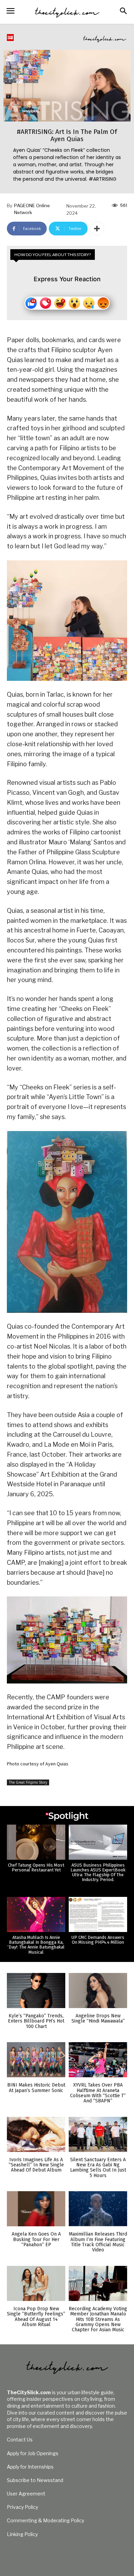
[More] (97, 229)
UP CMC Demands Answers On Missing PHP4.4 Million (98, 1940)
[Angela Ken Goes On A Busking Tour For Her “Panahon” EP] (36, 2209)
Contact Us (20, 2440)
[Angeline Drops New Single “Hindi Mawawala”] (98, 1991)
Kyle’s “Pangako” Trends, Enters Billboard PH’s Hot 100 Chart (36, 2021)
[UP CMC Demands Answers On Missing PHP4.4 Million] (98, 1914)
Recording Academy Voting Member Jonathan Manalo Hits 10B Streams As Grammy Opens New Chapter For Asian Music (98, 2319)
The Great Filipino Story (28, 1782)
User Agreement (26, 2494)
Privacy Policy (23, 2507)
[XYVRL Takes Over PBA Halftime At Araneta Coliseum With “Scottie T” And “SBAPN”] (98, 2060)
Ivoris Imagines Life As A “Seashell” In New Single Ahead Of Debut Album (36, 2165)
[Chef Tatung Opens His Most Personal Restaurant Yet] (36, 1842)
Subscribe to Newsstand (35, 2480)
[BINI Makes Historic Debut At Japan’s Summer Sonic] (36, 2060)
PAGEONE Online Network (32, 209)
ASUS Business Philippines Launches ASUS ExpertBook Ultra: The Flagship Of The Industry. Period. (98, 1872)
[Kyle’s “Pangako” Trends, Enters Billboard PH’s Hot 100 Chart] (36, 1991)
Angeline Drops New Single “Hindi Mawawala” (98, 2018)
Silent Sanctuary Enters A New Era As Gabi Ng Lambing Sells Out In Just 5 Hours (98, 2168)
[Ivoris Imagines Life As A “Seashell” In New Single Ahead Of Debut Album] (36, 2134)
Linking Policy (22, 2534)
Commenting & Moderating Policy (46, 2520)
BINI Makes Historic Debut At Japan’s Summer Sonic (36, 2088)
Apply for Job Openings (33, 2453)
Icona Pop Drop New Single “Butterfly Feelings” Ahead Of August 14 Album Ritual (36, 2317)
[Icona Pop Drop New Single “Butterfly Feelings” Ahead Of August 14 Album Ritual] (36, 2283)
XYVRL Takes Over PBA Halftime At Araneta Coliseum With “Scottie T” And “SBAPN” (98, 2093)
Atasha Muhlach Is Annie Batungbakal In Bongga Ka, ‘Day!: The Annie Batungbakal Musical (36, 1945)
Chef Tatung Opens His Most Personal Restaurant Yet (36, 1867)
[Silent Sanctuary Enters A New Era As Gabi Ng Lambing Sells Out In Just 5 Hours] (98, 2134)
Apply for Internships (30, 2467)
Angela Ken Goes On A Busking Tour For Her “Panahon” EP (36, 2239)
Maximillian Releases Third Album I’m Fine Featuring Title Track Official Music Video (98, 2242)
